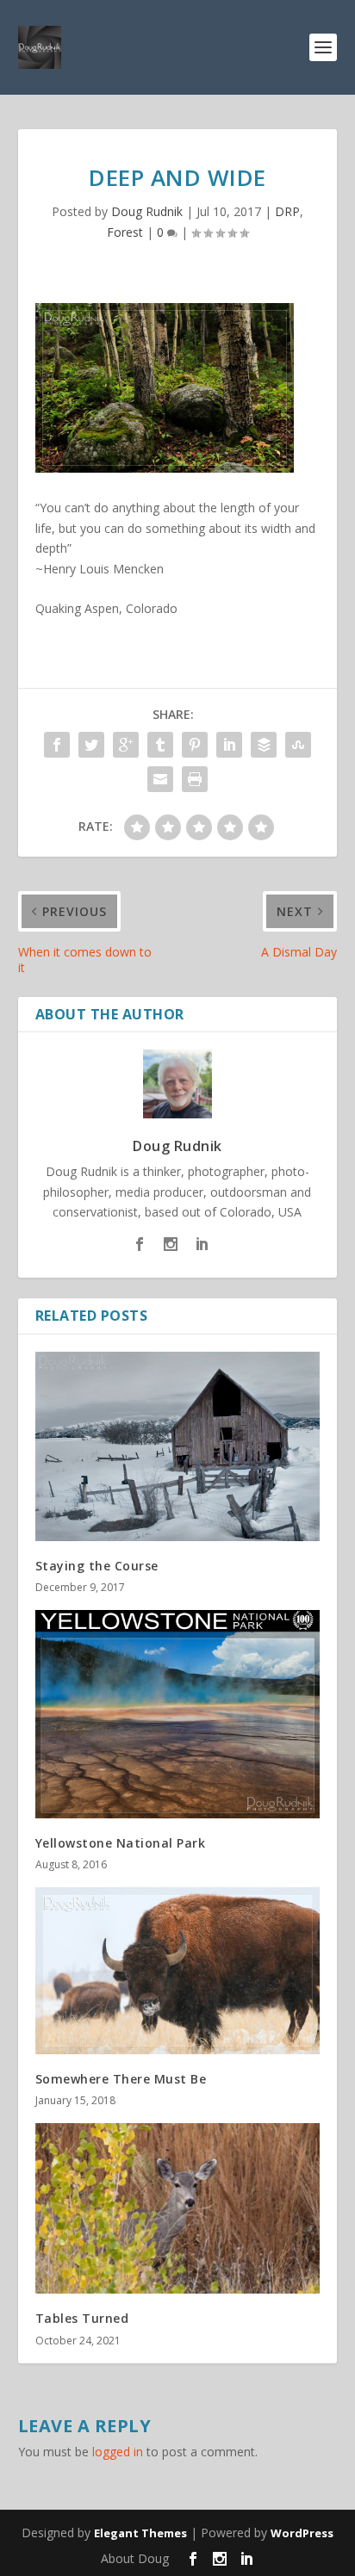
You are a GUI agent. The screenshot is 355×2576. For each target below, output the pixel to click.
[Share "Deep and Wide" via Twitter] (91, 745)
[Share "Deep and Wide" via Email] (160, 779)
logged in (118, 2452)
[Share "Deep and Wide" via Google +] (126, 745)
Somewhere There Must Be (121, 2079)
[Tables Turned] (178, 2208)
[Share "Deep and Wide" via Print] (195, 779)
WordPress (302, 2533)
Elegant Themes (140, 2533)
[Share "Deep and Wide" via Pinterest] (195, 745)
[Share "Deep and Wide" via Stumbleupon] (298, 745)
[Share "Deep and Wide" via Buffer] (264, 745)
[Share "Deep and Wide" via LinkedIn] (229, 745)
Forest (125, 232)
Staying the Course (97, 1566)
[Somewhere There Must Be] (178, 1971)
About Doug (135, 2558)
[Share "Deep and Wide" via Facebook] (57, 745)
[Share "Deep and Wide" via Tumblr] (160, 745)
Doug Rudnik (147, 211)
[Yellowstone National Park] (178, 1714)
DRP (287, 211)
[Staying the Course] (178, 1446)
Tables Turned (82, 2318)
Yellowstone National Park (121, 1843)
